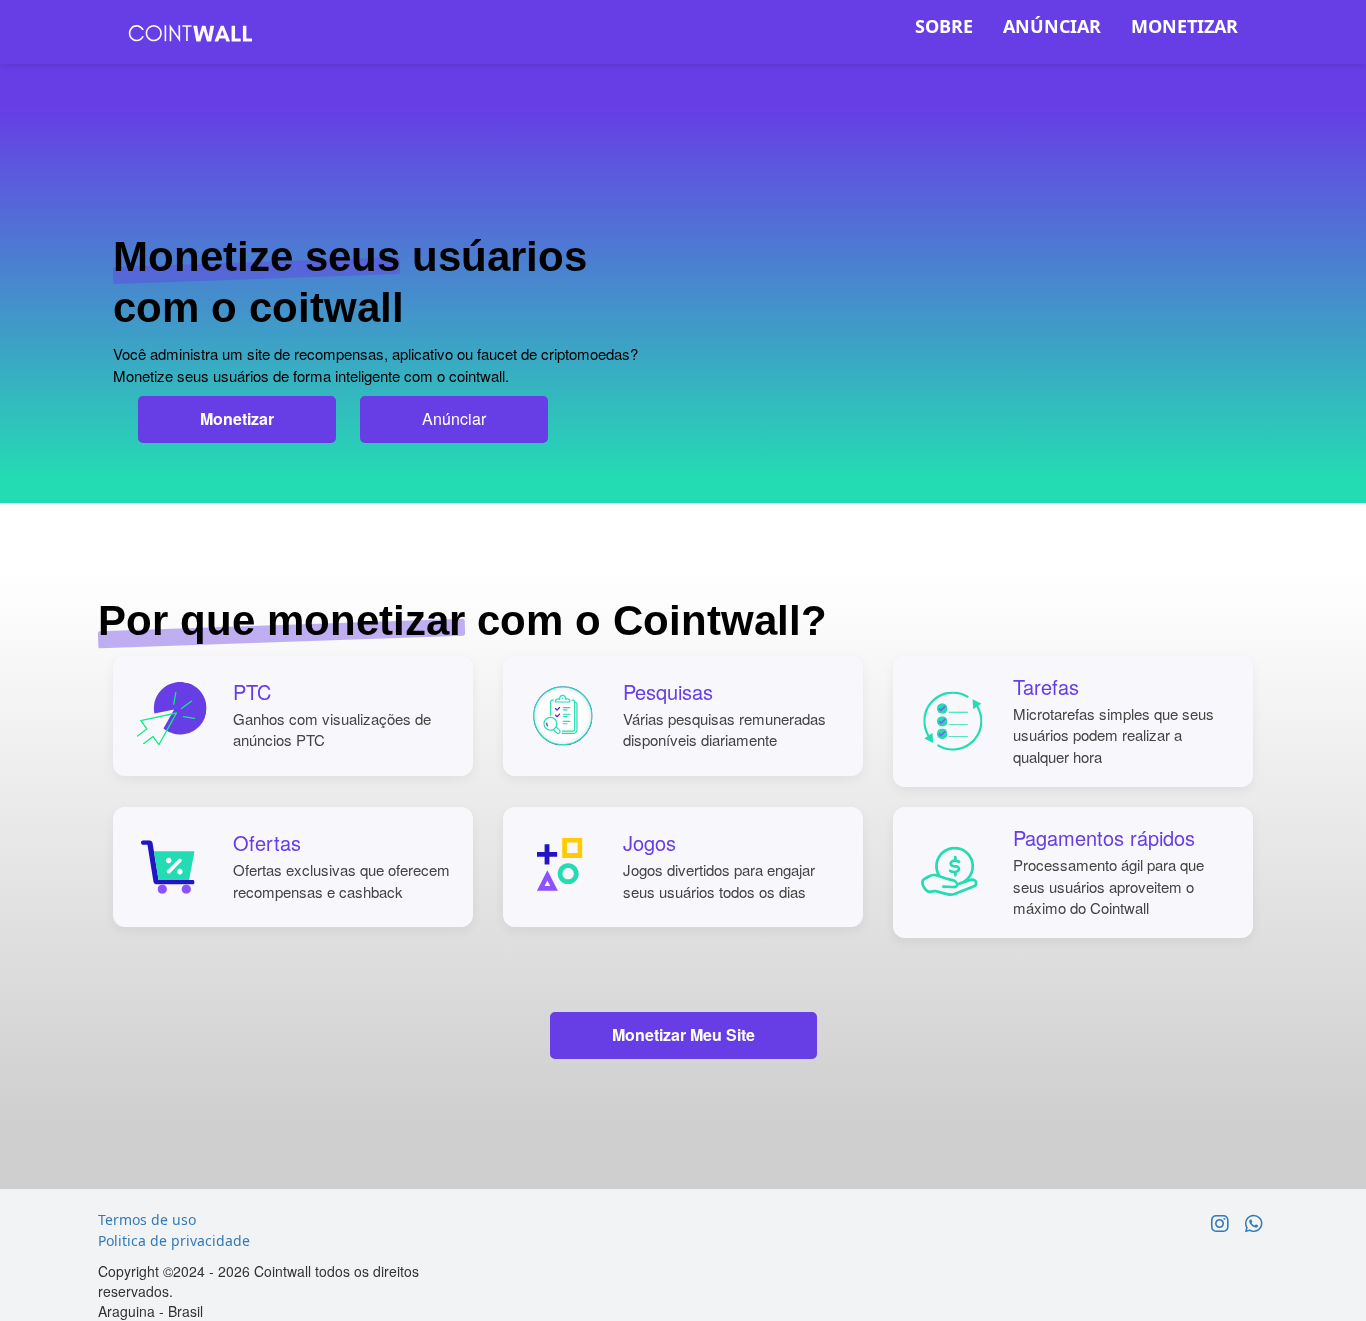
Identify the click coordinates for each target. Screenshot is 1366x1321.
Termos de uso (147, 1219)
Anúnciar (454, 418)
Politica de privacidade (174, 1240)
